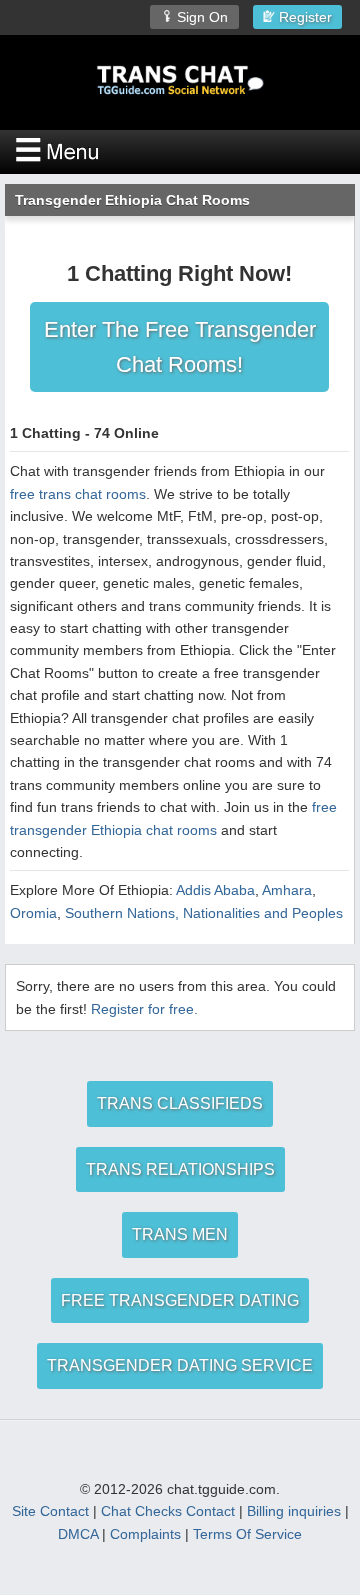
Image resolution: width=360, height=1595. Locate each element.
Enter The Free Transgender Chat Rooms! (180, 347)
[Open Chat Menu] (180, 152)
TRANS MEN (180, 1234)
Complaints (145, 1534)
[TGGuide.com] (180, 80)
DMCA (78, 1534)
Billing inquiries (294, 1511)
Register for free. (144, 1009)
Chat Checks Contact (168, 1511)
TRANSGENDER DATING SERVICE (180, 1365)
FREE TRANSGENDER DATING (180, 1300)
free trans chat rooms (78, 494)
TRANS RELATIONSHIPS (180, 1169)
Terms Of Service (247, 1534)
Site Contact (50, 1511)
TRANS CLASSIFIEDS (180, 1103)
